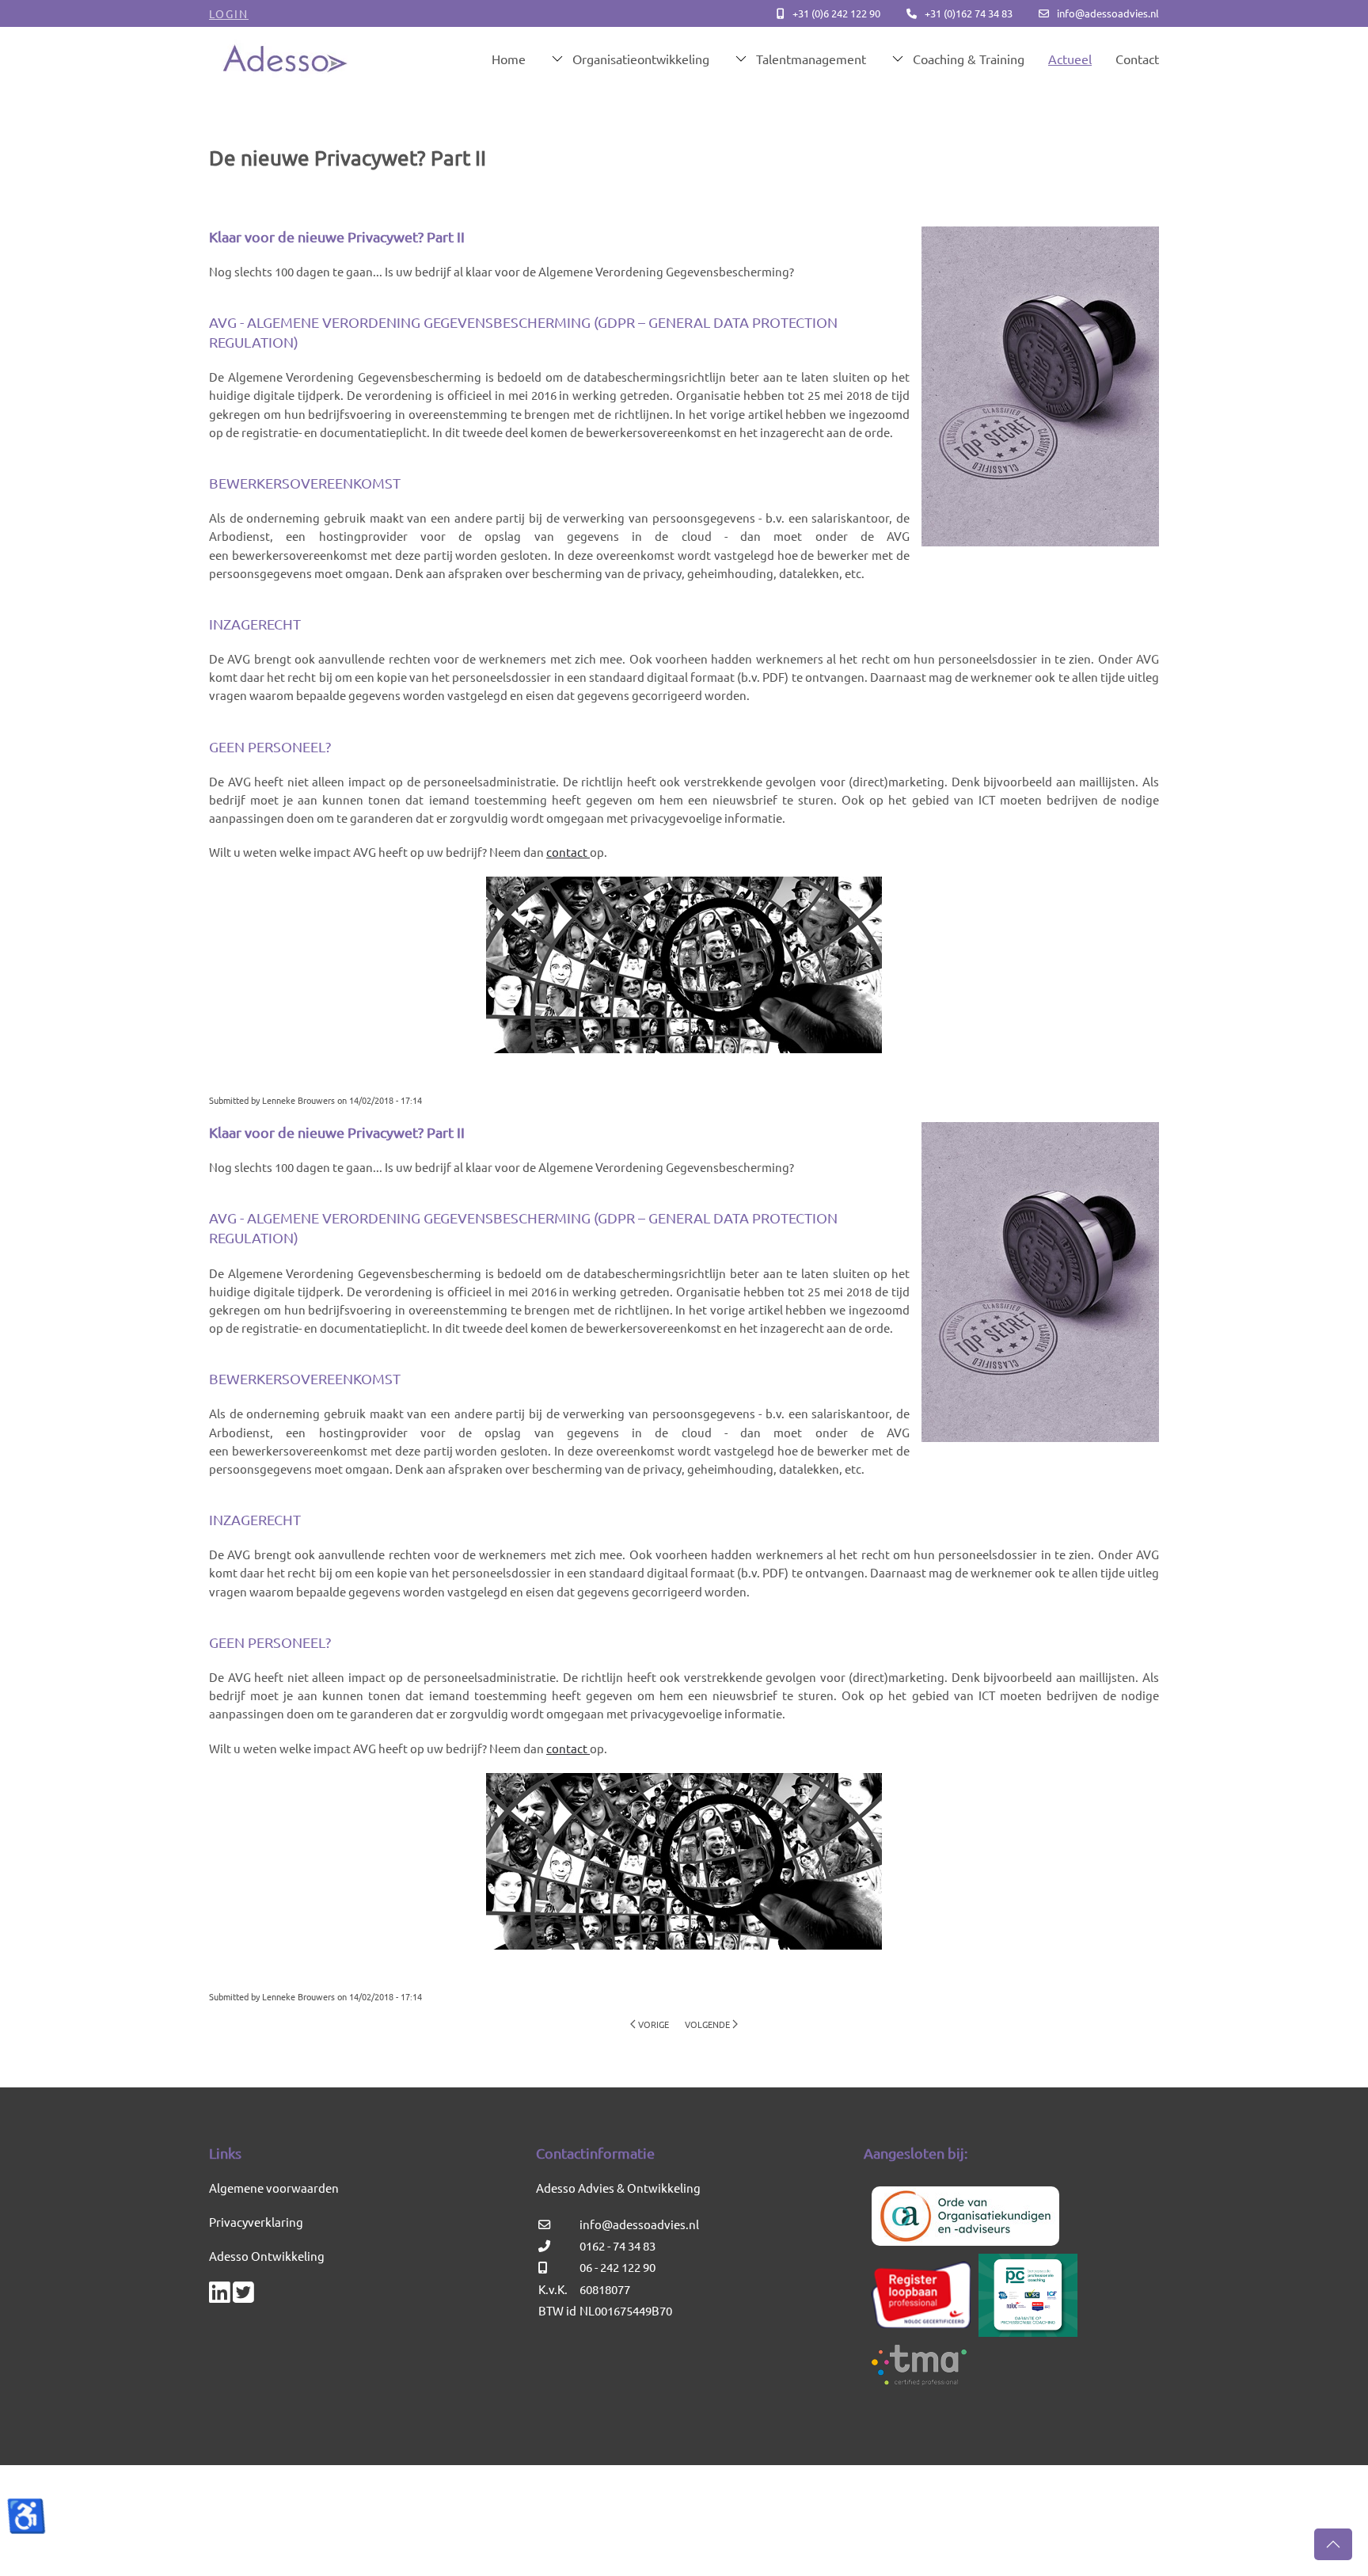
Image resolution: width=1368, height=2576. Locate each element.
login (229, 13)
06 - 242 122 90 (617, 2267)
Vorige (654, 2024)
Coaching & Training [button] (969, 59)
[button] (1333, 2544)
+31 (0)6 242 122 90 (836, 13)
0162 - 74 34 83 (617, 2245)
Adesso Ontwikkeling (267, 2256)
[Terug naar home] (285, 59)
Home (509, 59)
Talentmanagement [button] (811, 59)
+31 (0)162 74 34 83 (969, 13)
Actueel (1070, 59)
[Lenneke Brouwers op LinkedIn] (220, 2296)
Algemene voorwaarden (274, 2188)
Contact (1137, 59)
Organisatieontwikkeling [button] (641, 59)
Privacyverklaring (256, 2222)
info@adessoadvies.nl (1108, 13)
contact (568, 852)
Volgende (707, 2024)
